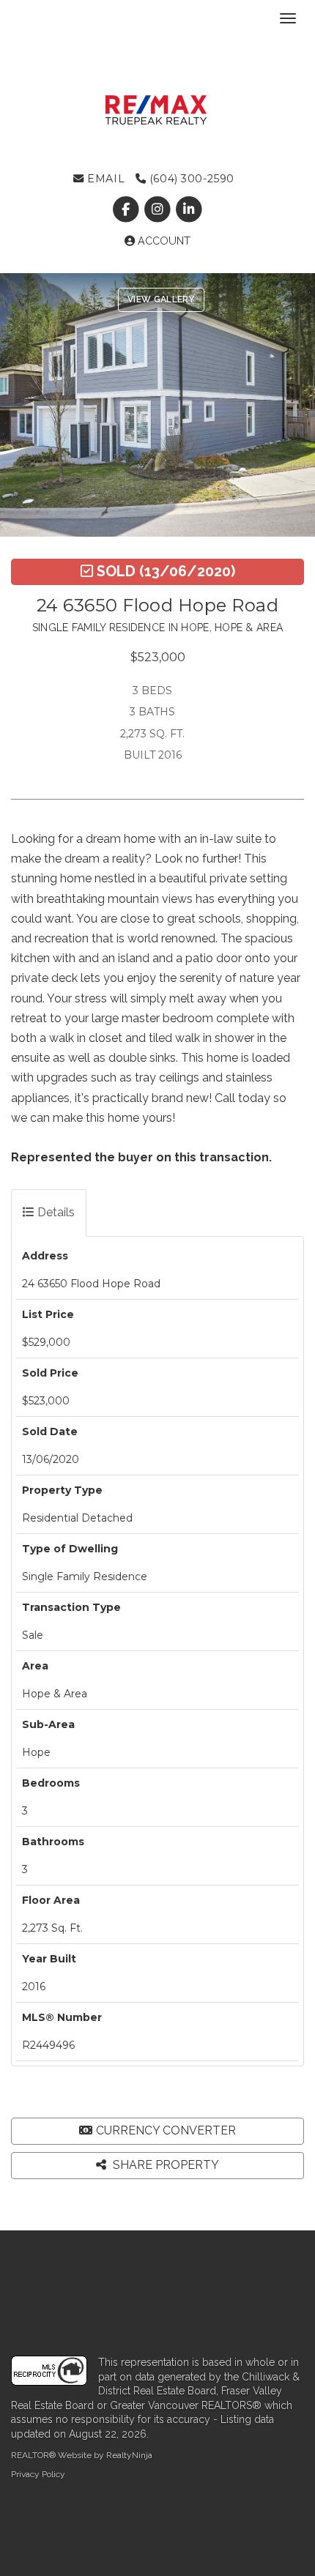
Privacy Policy (38, 2474)
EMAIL (104, 179)
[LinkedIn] (189, 209)
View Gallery (161, 299)
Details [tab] (55, 1212)
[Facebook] (127, 209)
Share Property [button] (164, 2165)
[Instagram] (159, 209)
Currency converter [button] (166, 2130)
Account (163, 241)
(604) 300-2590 (190, 179)
